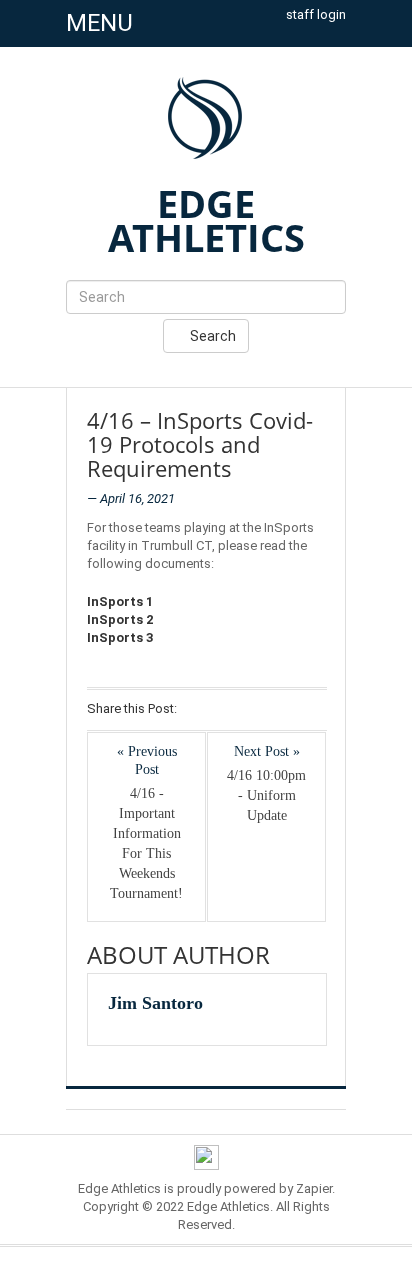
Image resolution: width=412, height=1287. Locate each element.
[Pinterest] (275, 710)
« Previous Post (147, 760)
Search (211, 336)
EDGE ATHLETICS (206, 220)
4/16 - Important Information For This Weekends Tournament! (146, 843)
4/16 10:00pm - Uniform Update (266, 795)
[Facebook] (197, 710)
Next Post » (267, 751)
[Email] (301, 710)
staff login (316, 14)
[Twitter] (223, 710)
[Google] (249, 710)
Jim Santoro (155, 1003)
